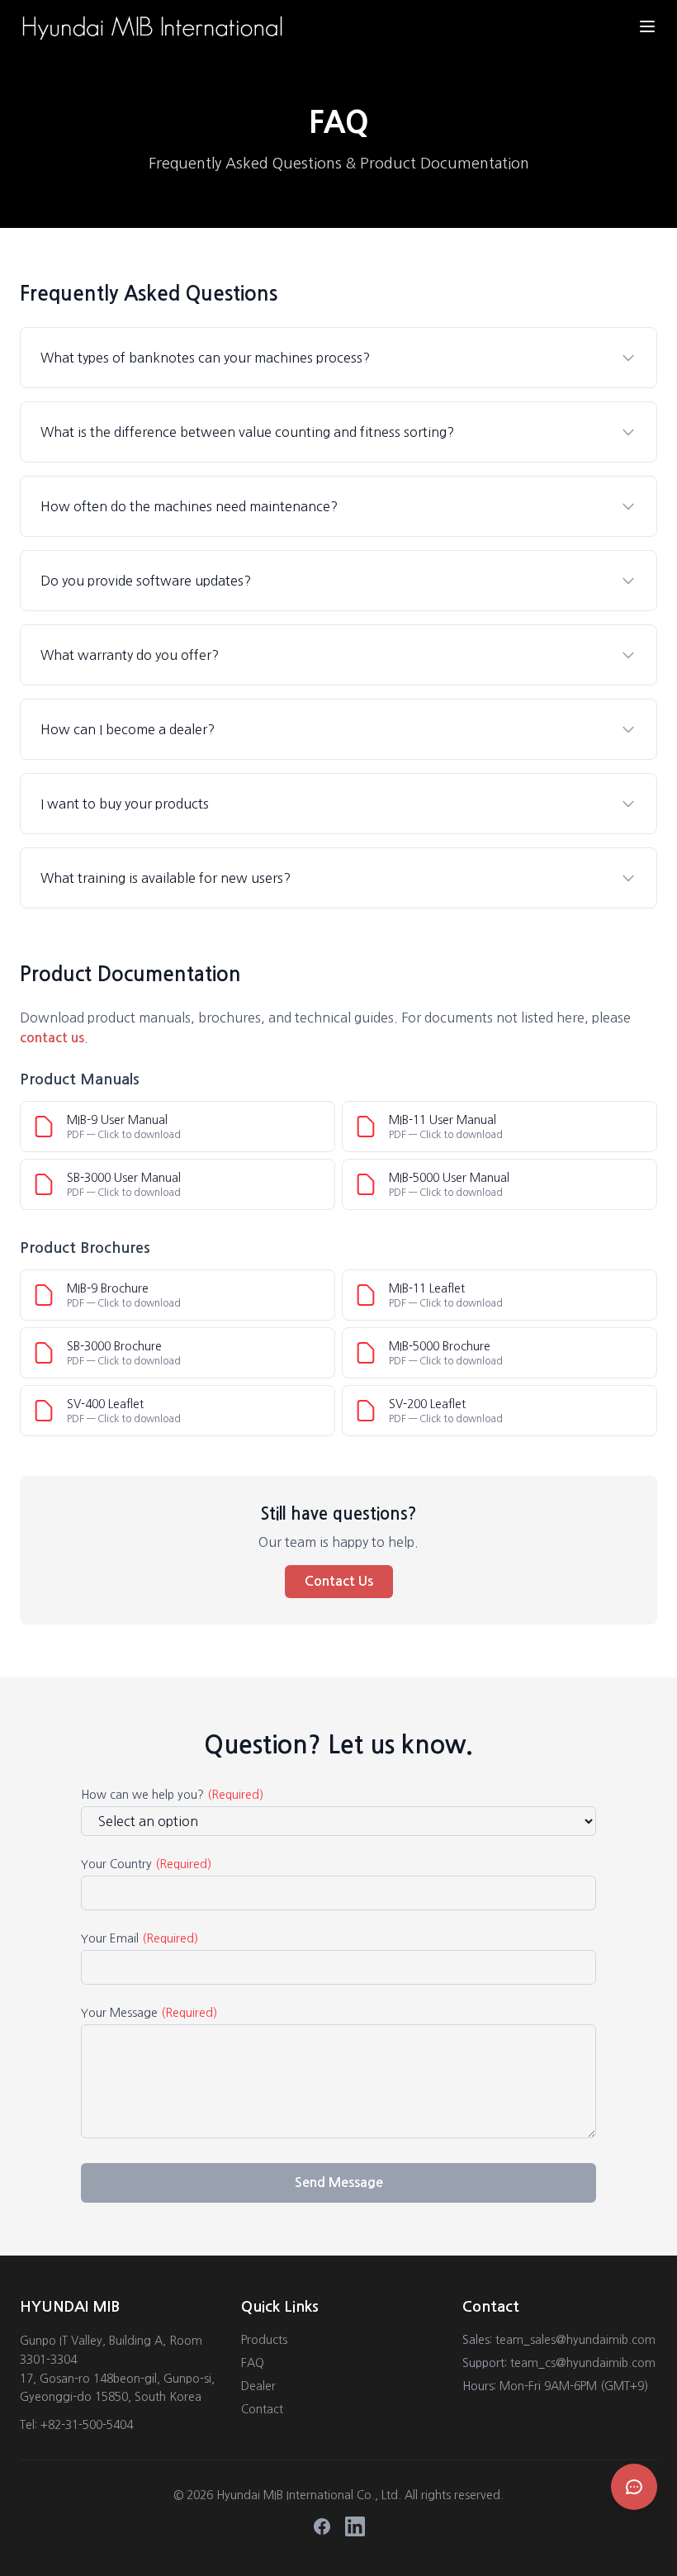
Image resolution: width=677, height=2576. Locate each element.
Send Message (339, 2182)
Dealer (258, 2386)
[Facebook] (322, 2526)
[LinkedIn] (355, 2526)
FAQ (253, 2363)
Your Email (140, 1938)
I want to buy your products (125, 804)
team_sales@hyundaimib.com (575, 2340)
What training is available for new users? (166, 878)
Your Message (149, 2013)
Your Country (146, 1864)
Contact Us (339, 1581)
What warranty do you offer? (130, 655)
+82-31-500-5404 (87, 2425)
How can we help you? (172, 1795)
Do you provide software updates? (146, 581)
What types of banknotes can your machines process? (205, 358)
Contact (262, 2409)
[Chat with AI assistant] (634, 2487)
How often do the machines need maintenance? (189, 506)
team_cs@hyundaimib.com (583, 2363)
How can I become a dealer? (128, 729)
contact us (52, 1038)
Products (264, 2340)
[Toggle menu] (647, 26)
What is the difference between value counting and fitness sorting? (247, 432)
